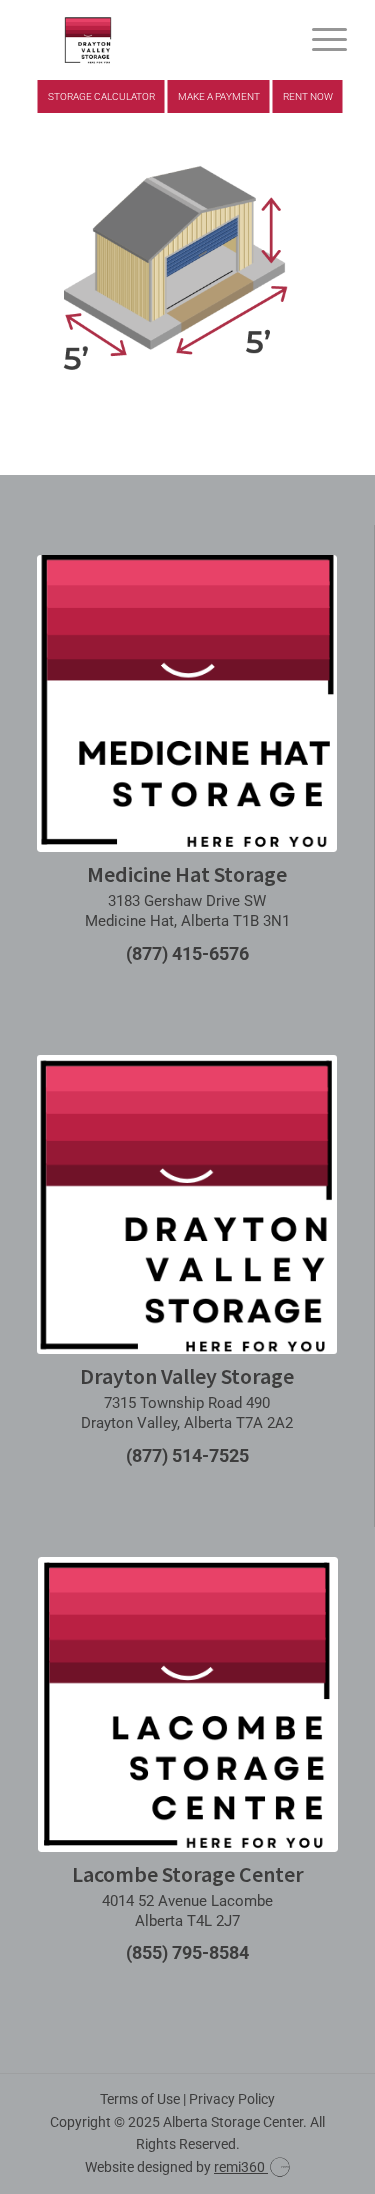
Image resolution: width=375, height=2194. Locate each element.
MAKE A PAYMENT (219, 96)
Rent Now (308, 96)
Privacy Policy (232, 2099)
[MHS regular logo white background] (187, 703)
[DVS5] (155, 40)
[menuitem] (319, 40)
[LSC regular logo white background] (188, 1704)
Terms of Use (140, 2099)
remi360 (241, 2167)
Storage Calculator (101, 96)
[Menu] (319, 40)
